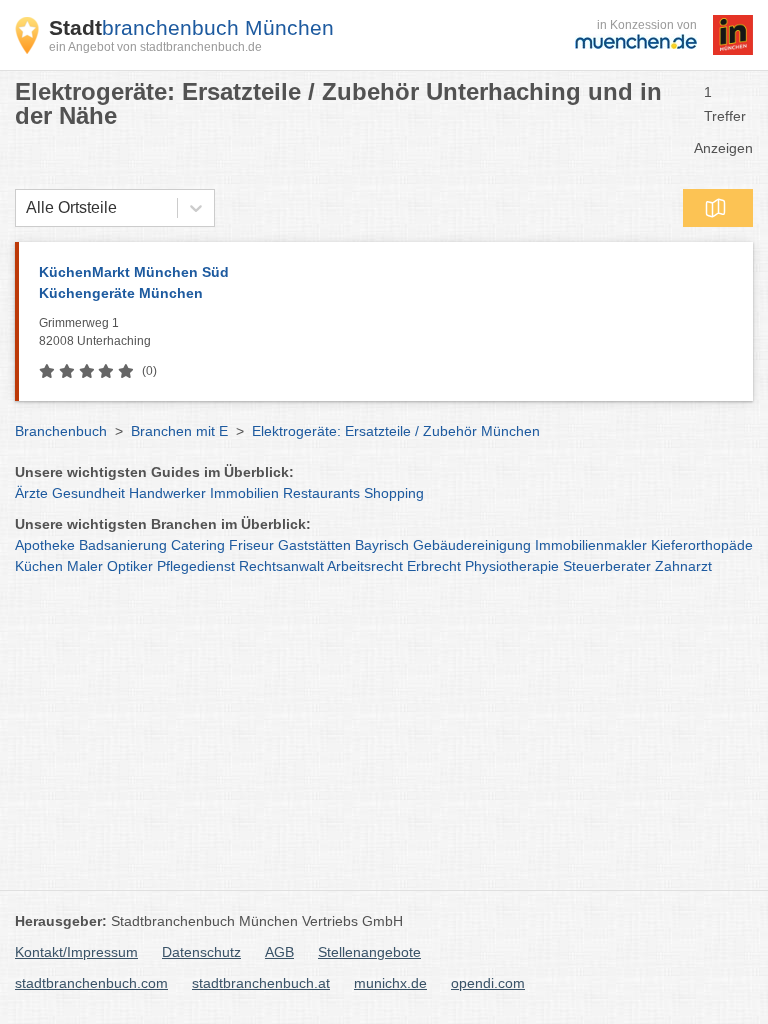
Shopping (394, 493)
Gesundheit (88, 493)
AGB (279, 952)
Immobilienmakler (591, 545)
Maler (85, 566)
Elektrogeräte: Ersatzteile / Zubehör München (396, 431)
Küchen (39, 566)
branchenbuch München (191, 27)
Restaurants (321, 493)
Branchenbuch (61, 431)
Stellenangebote (369, 952)
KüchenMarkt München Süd (134, 282)
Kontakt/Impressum (76, 952)
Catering (198, 545)
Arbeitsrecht (365, 566)
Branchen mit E (179, 431)
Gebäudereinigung (472, 545)
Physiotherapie (512, 566)
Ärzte (31, 493)
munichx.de (390, 983)
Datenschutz (201, 952)
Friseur (251, 545)
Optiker (130, 566)
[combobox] (26, 208)
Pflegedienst (196, 566)
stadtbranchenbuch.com (91, 983)
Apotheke (45, 545)
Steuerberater (607, 566)
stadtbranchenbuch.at (261, 983)
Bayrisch (382, 545)
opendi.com (488, 983)
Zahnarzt (683, 566)
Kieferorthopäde (702, 545)
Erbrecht (434, 566)
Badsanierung (123, 545)
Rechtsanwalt (281, 566)
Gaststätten (314, 545)
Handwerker (167, 493)
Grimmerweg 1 (95, 332)
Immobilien (244, 493)
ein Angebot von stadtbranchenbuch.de (155, 47)
